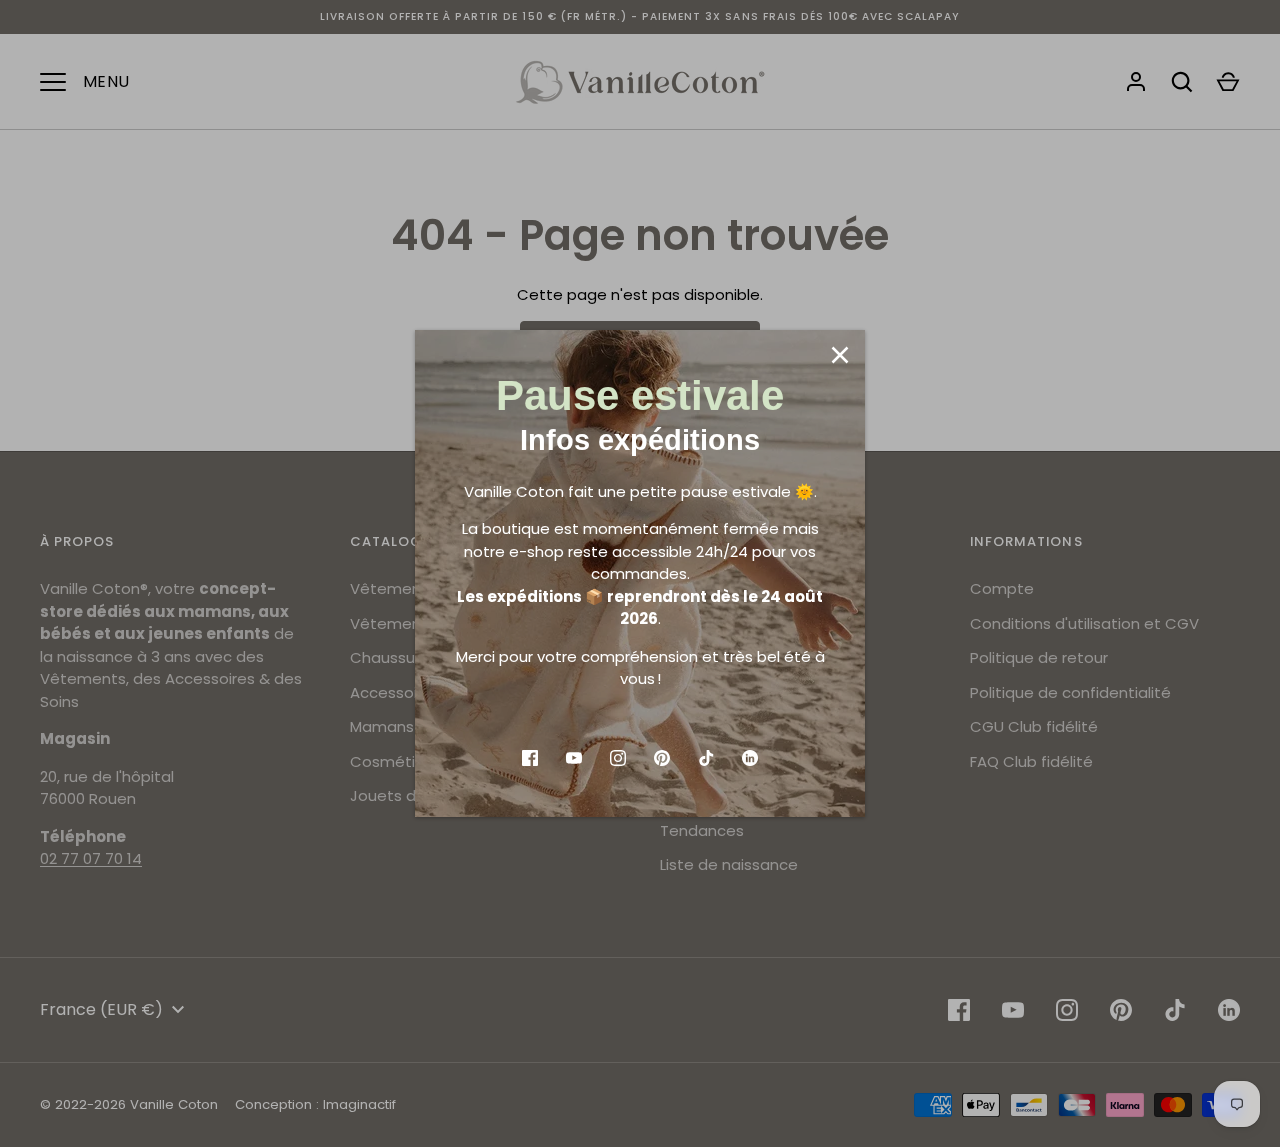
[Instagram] (618, 758)
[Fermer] (840, 355)
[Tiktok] (706, 758)
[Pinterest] (662, 758)
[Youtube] (574, 758)
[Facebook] (530, 758)
